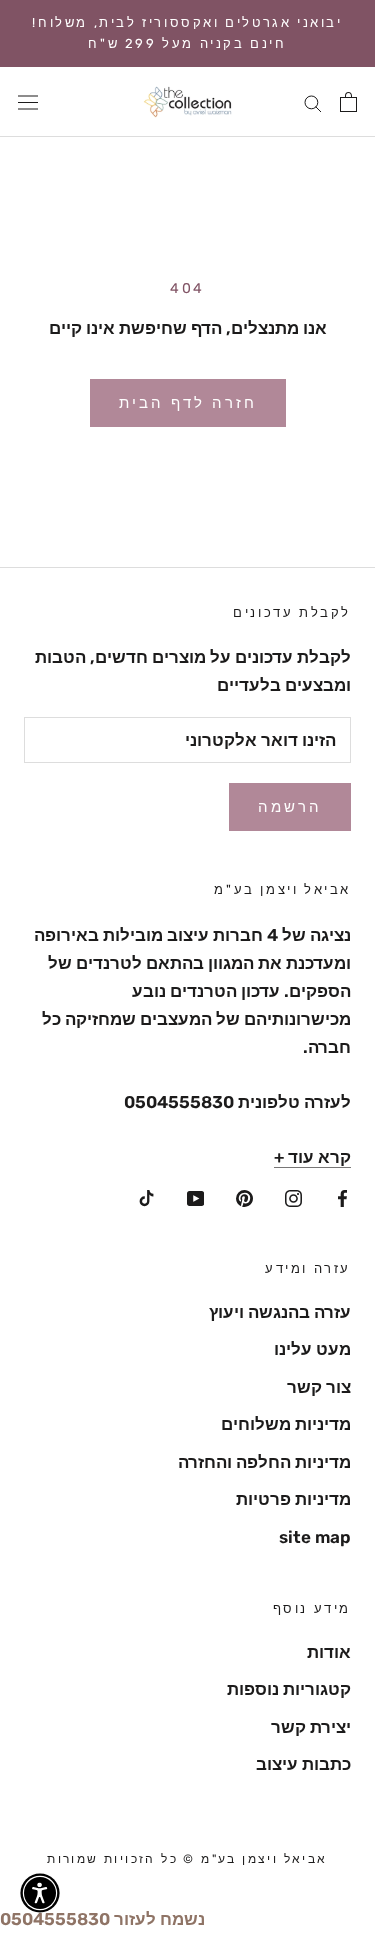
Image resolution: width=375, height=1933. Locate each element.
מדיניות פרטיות (293, 1499)
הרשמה (290, 807)
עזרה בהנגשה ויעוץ (280, 1312)
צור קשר (319, 1387)
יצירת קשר (311, 1727)
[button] (40, 1893)
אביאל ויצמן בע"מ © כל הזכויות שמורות (187, 1859)
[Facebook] (342, 1196)
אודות (329, 1652)
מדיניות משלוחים (286, 1424)
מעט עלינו (312, 1349)
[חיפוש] (313, 102)
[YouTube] (195, 1196)
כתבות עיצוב (303, 1764)
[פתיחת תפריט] (28, 101)
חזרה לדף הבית (188, 403)
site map (315, 1537)
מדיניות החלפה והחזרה (264, 1462)
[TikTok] (146, 1196)
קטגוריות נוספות (289, 1689)
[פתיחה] (348, 102)
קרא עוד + (312, 1157)
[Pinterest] (244, 1196)
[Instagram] (293, 1196)
